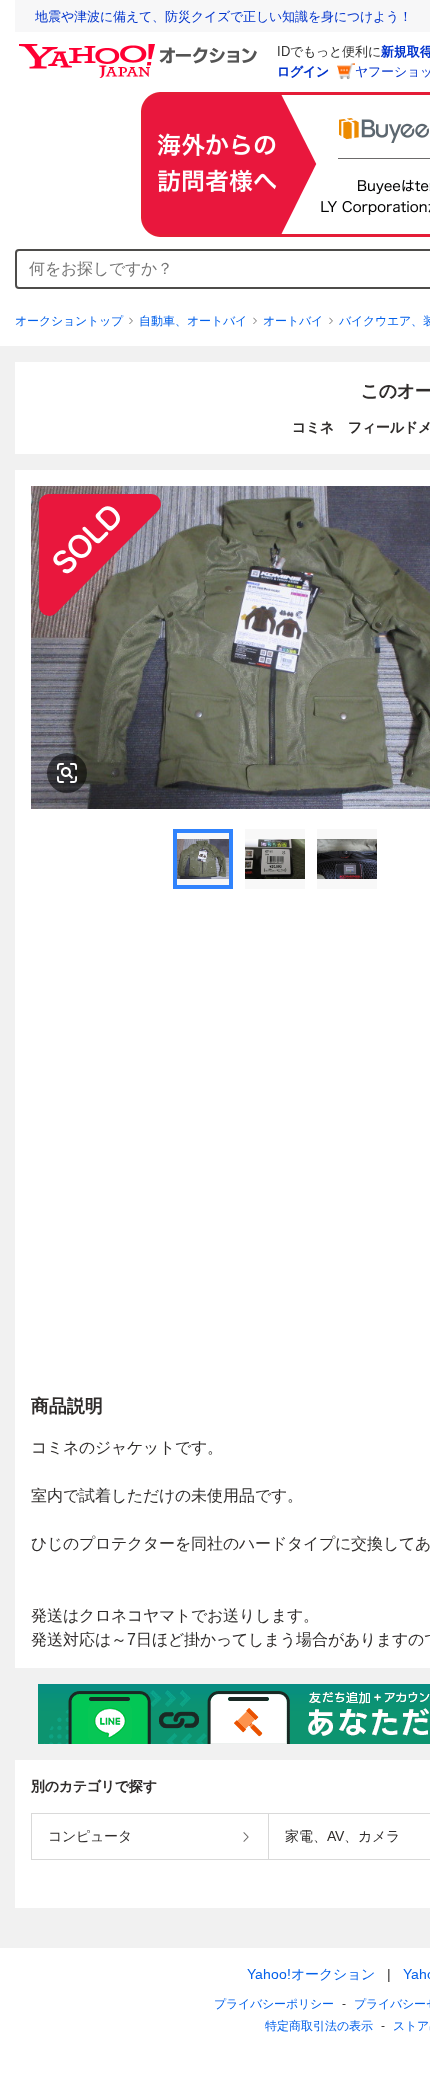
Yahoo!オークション (311, 1974)
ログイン (303, 71)
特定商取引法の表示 (319, 2026)
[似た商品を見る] (67, 773)
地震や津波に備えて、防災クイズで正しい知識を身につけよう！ (223, 16)
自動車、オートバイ (193, 321)
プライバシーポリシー (274, 2004)
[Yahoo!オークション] (141, 49)
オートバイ (293, 321)
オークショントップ (69, 321)
